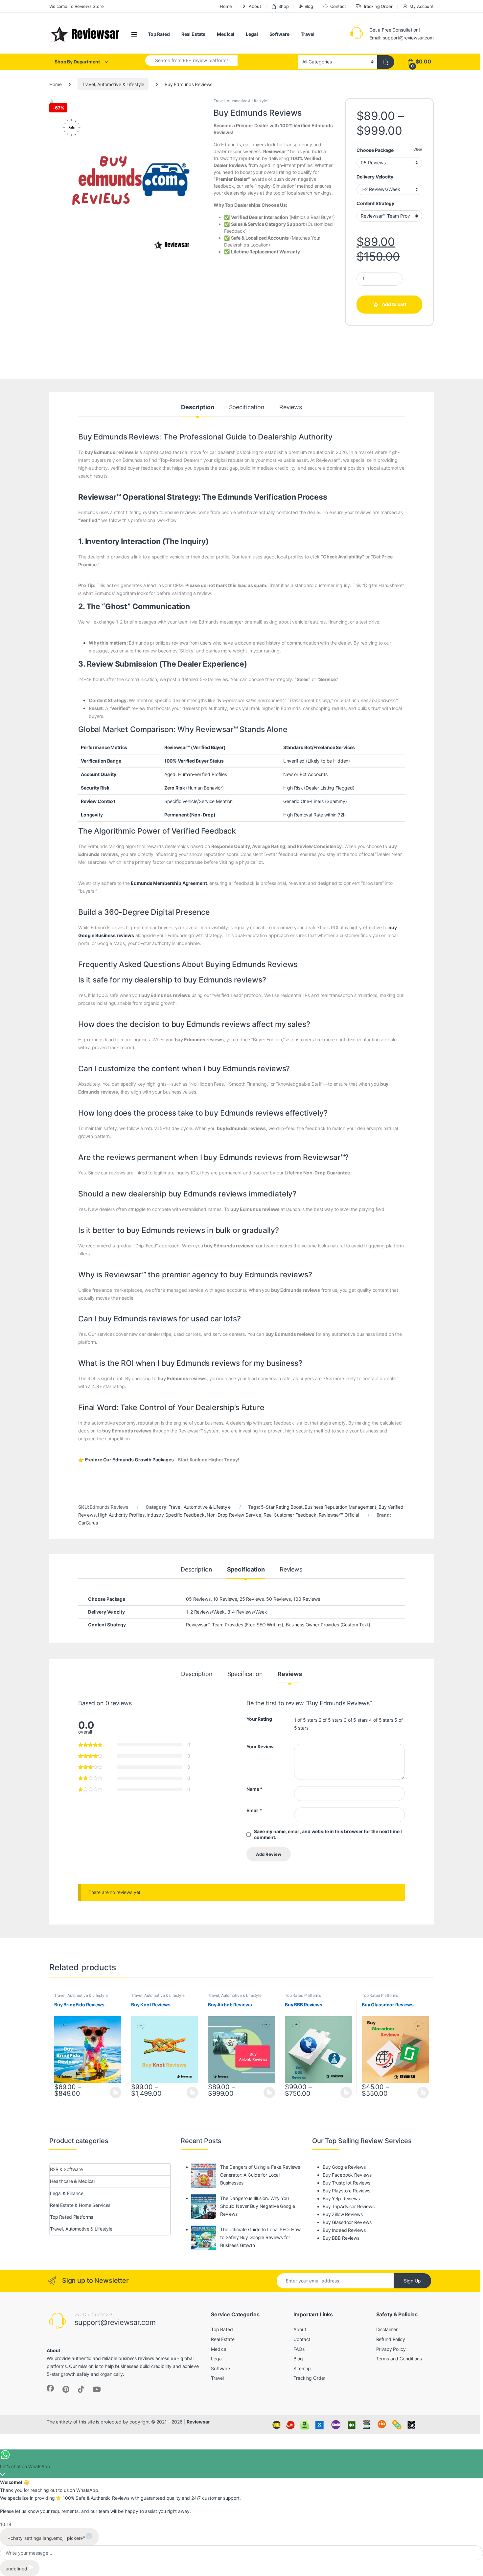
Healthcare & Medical (72, 2181)
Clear (418, 149)
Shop (283, 6)
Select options (114, 2092)
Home (226, 6)
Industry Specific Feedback (175, 1515)
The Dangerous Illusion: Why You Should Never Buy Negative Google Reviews (258, 2206)
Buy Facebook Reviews (347, 2175)
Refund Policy (391, 2339)
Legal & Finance (67, 2193)
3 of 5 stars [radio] (356, 1720)
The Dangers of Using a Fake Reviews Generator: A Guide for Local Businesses (260, 2175)
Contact (338, 6)
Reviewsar (198, 2422)
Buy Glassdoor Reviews (347, 2222)
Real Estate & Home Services (80, 2205)
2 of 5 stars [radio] (331, 1720)
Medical (226, 34)
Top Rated (159, 34)
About (255, 6)
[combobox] (191, 60)
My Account (422, 6)
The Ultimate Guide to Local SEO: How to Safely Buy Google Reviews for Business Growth (260, 2237)
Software (279, 34)
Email (254, 1810)
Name (254, 1789)
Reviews (291, 407)
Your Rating (259, 1719)
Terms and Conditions (399, 2359)
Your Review (260, 1747)
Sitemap (302, 2368)
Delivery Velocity (375, 177)
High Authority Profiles (121, 1515)
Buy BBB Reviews (341, 2238)
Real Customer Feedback (290, 1515)
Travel (307, 34)
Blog (309, 6)
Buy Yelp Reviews (341, 2198)
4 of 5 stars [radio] (381, 1720)
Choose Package (375, 150)
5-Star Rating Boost (282, 1507)
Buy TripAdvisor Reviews (349, 2206)
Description (197, 407)
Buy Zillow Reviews (343, 2214)
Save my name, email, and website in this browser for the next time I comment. (328, 1834)
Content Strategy (375, 203)
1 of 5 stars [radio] (306, 1720)
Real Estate (193, 34)
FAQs (299, 2349)
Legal (252, 34)
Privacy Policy (391, 2349)
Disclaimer (387, 2329)
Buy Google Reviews (344, 2167)
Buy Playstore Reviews (346, 2191)
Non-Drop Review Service (234, 1515)
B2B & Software (66, 2169)
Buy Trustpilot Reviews (346, 2183)
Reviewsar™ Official (339, 1515)
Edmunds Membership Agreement (169, 883)
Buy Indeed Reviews (344, 2230)
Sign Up (412, 2281)
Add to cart (394, 304)
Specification (247, 407)
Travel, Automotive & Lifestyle (113, 84)
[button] (52, 102)
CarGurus (88, 1523)
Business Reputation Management (340, 1507)
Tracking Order (378, 6)
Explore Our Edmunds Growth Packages (129, 1460)
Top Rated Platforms (303, 1995)
